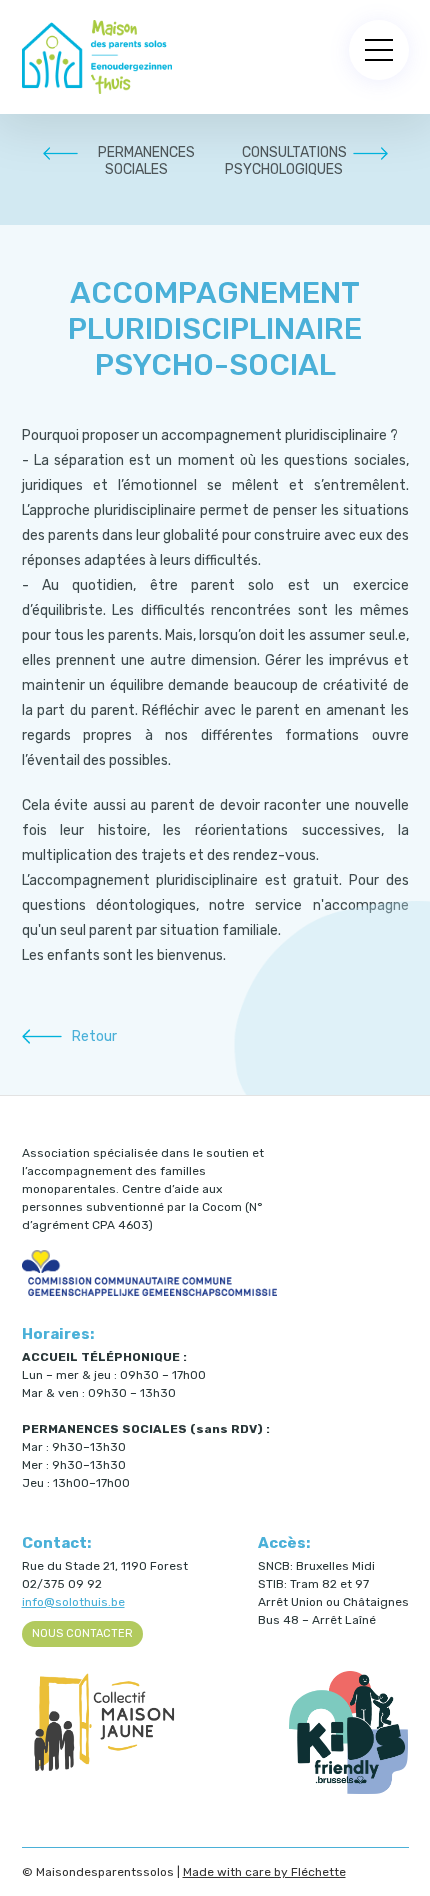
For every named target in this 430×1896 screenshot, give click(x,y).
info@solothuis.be (73, 1602)
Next (370, 153)
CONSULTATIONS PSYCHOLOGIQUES (286, 161)
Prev (60, 153)
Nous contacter (82, 1633)
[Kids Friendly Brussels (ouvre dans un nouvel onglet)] (349, 1790)
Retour (94, 1036)
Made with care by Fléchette (264, 1872)
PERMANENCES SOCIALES (146, 161)
